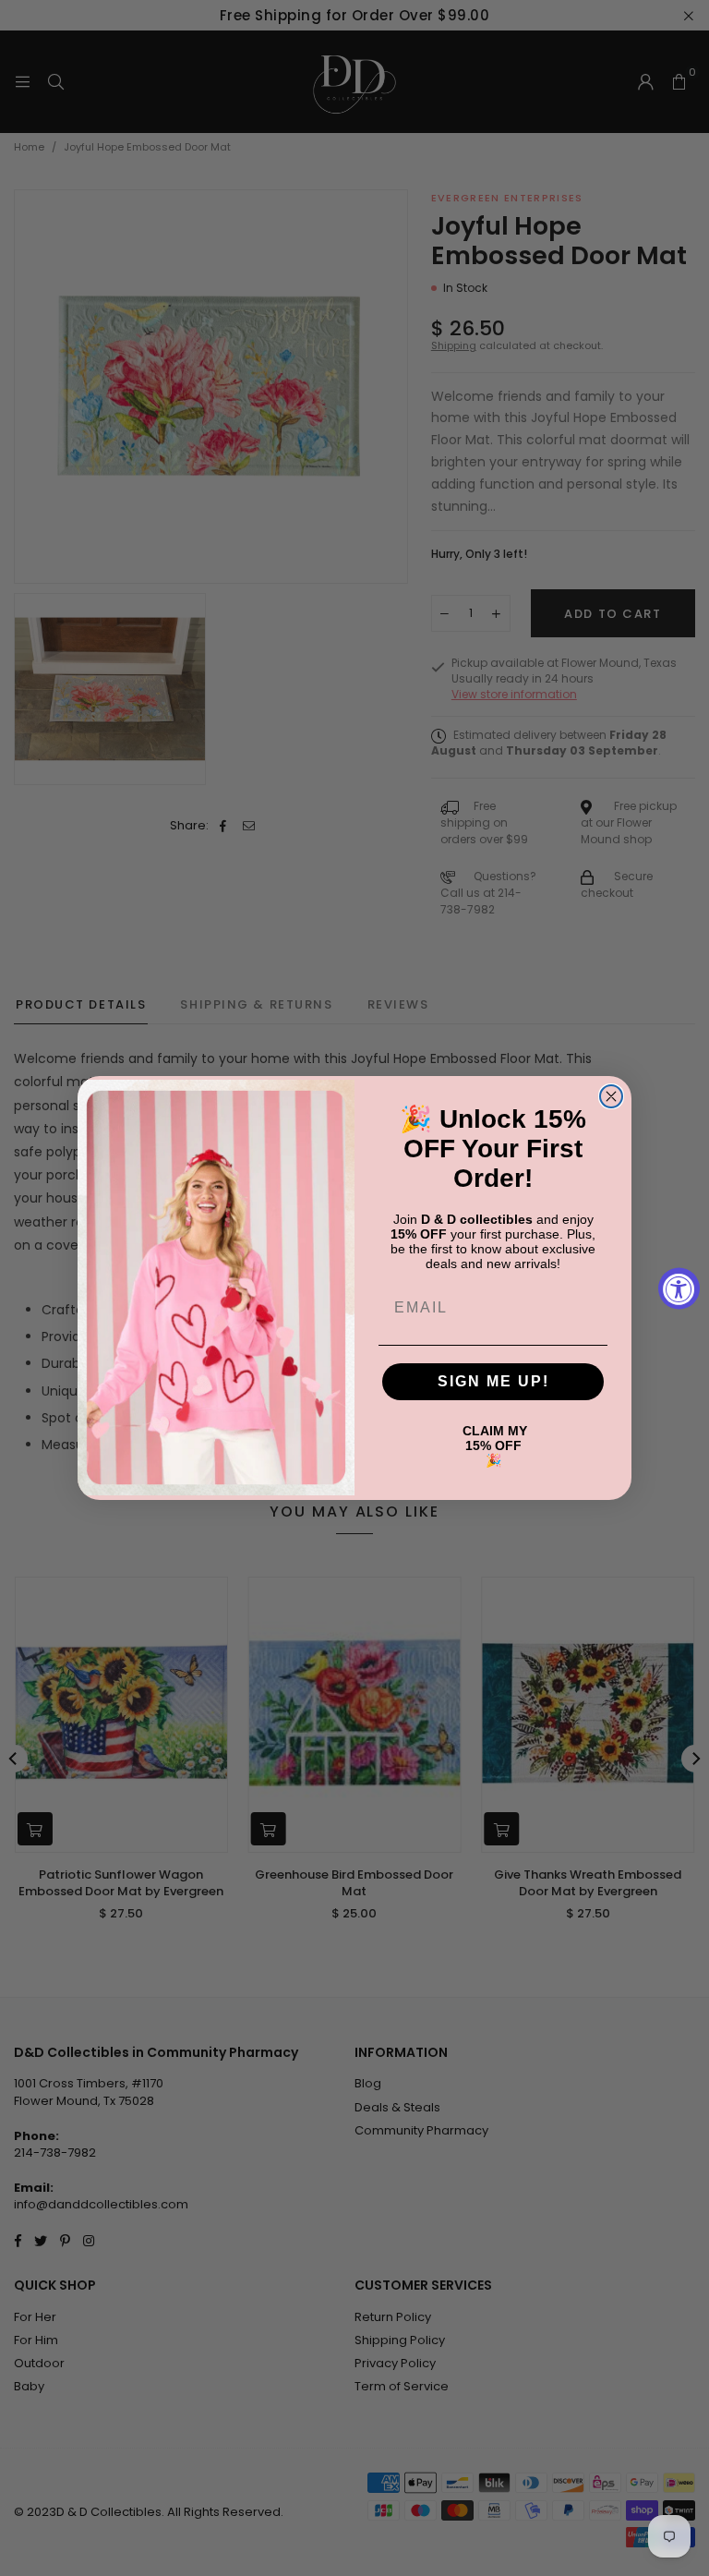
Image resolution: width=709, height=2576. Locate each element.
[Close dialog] (611, 1096)
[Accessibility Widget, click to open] (679, 1288)
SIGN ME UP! (493, 1381)
